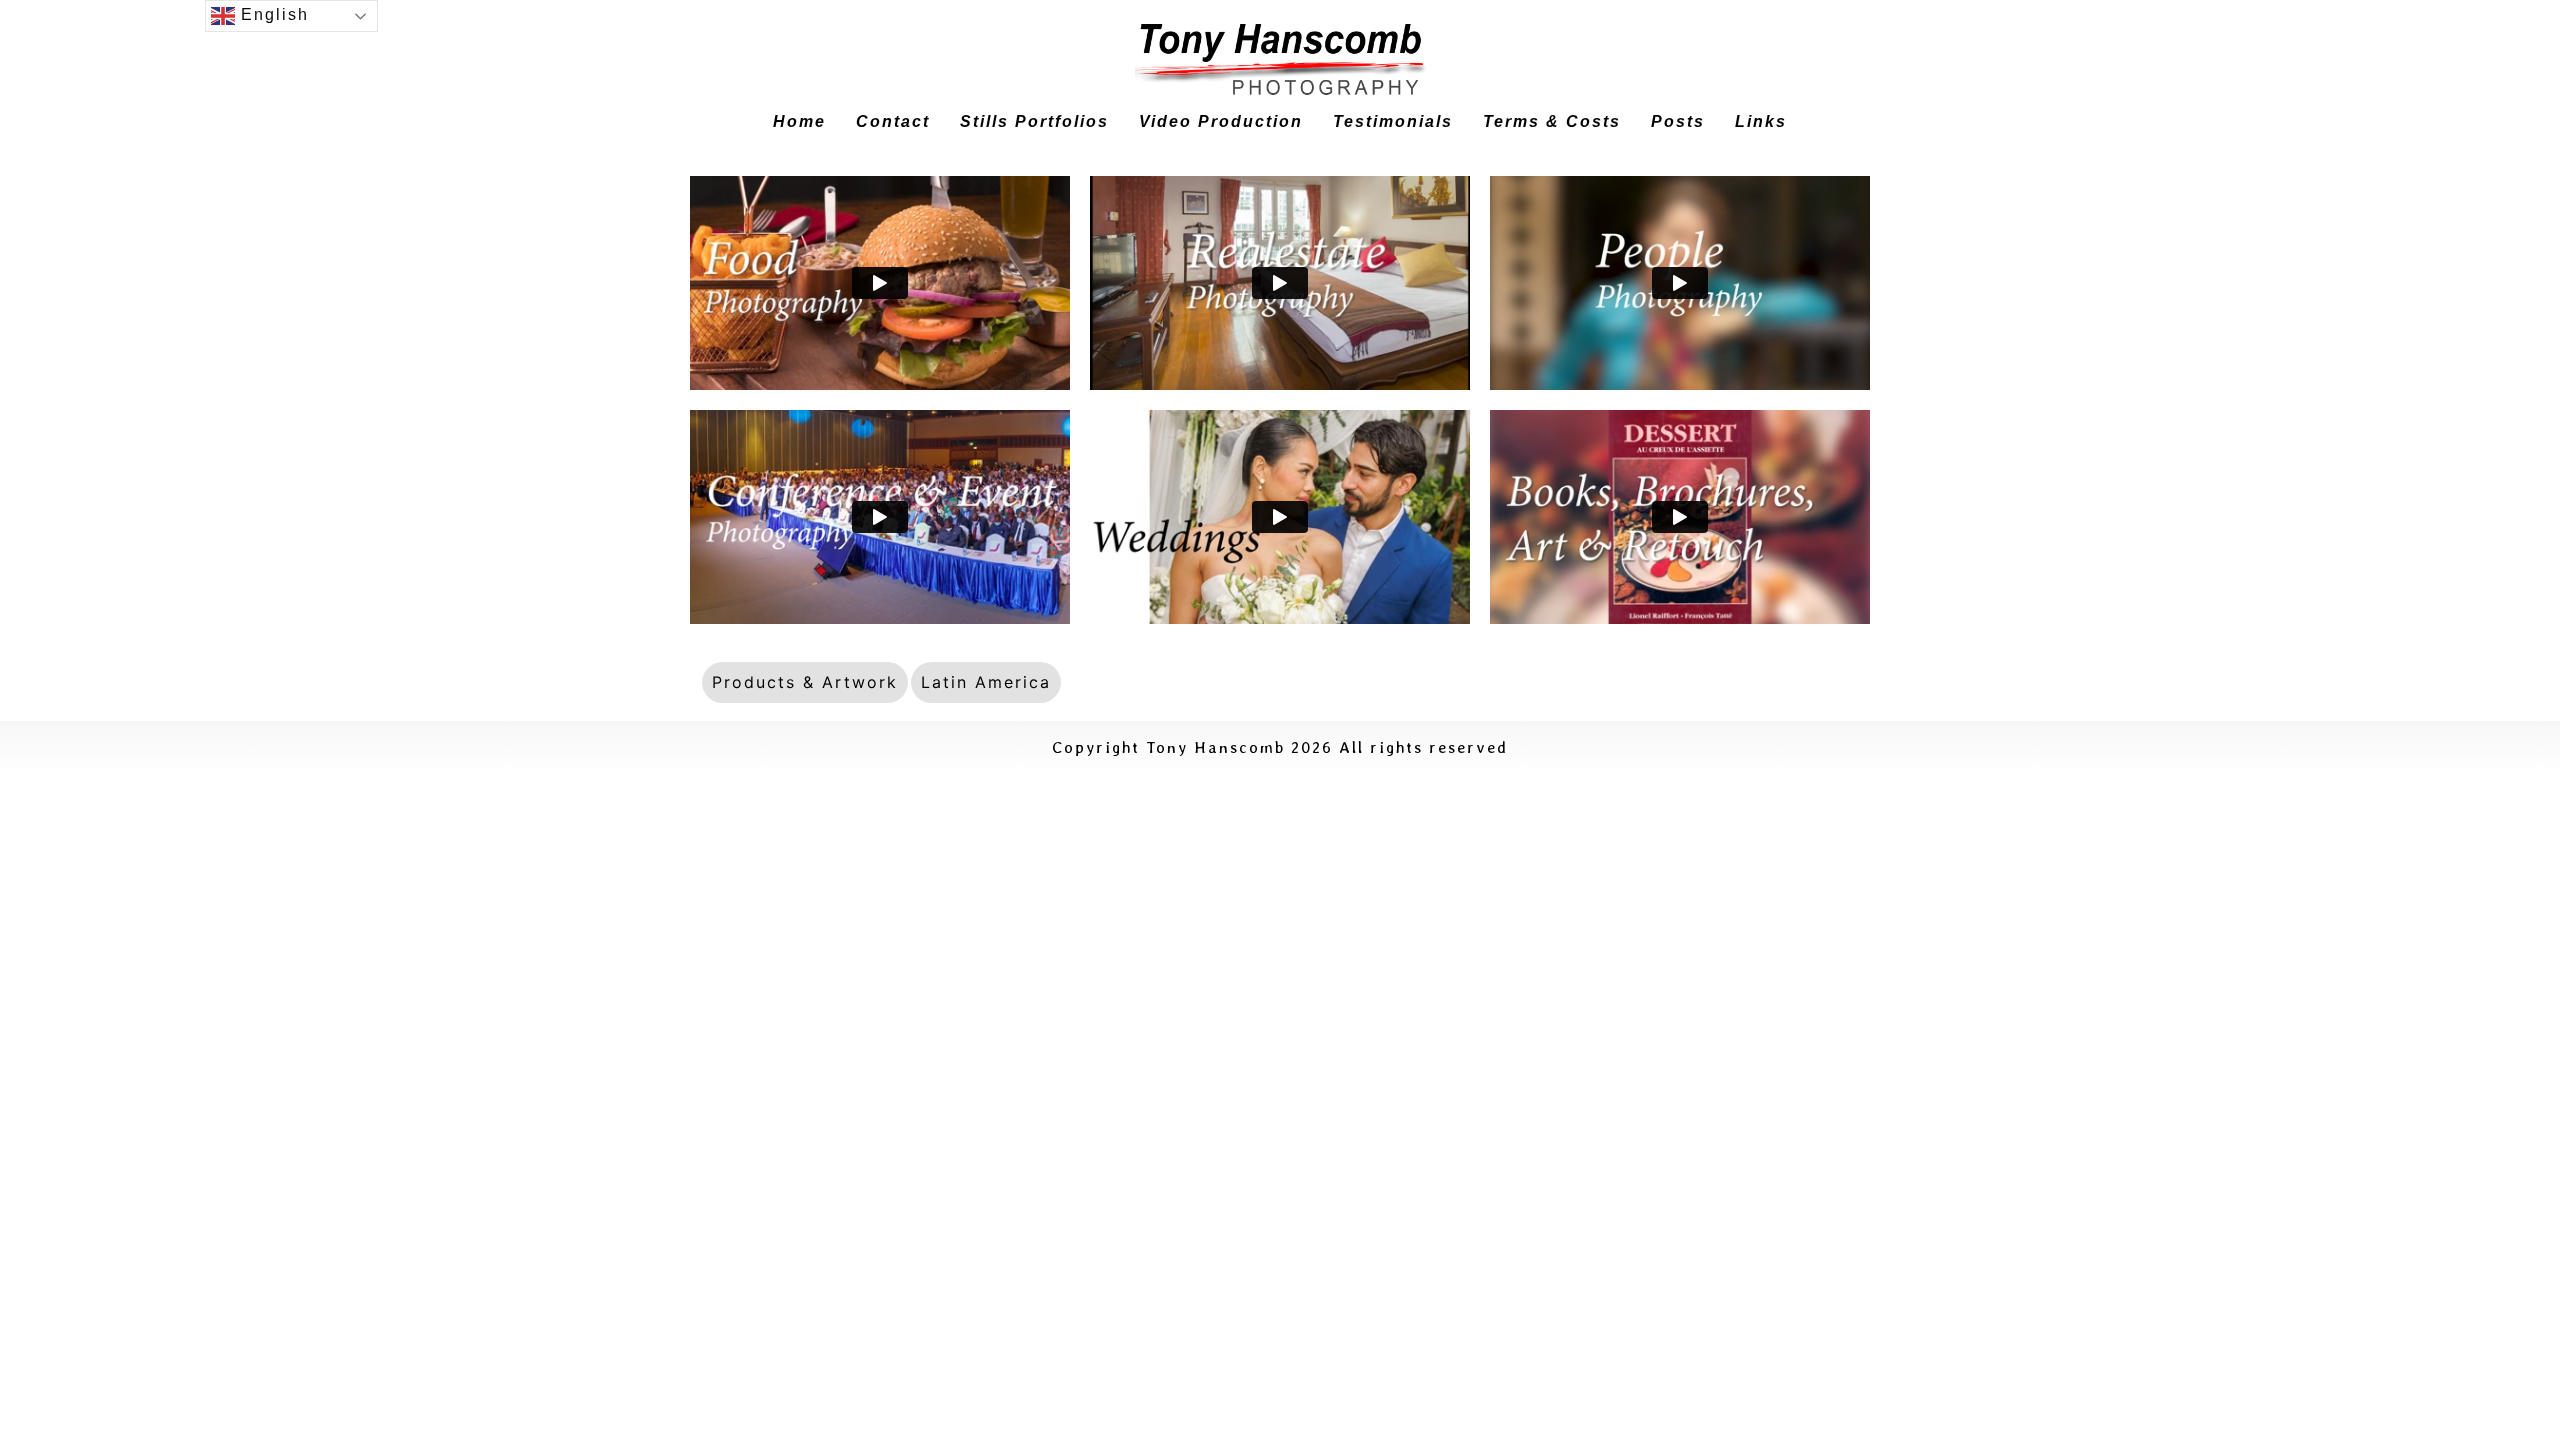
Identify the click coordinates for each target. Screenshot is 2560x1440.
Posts (1678, 121)
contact (893, 121)
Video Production (1221, 121)
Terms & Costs (1552, 121)
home (799, 121)
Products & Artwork (805, 682)
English (272, 14)
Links (1761, 121)
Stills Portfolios (1034, 121)
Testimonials (1393, 121)
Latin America (986, 682)
